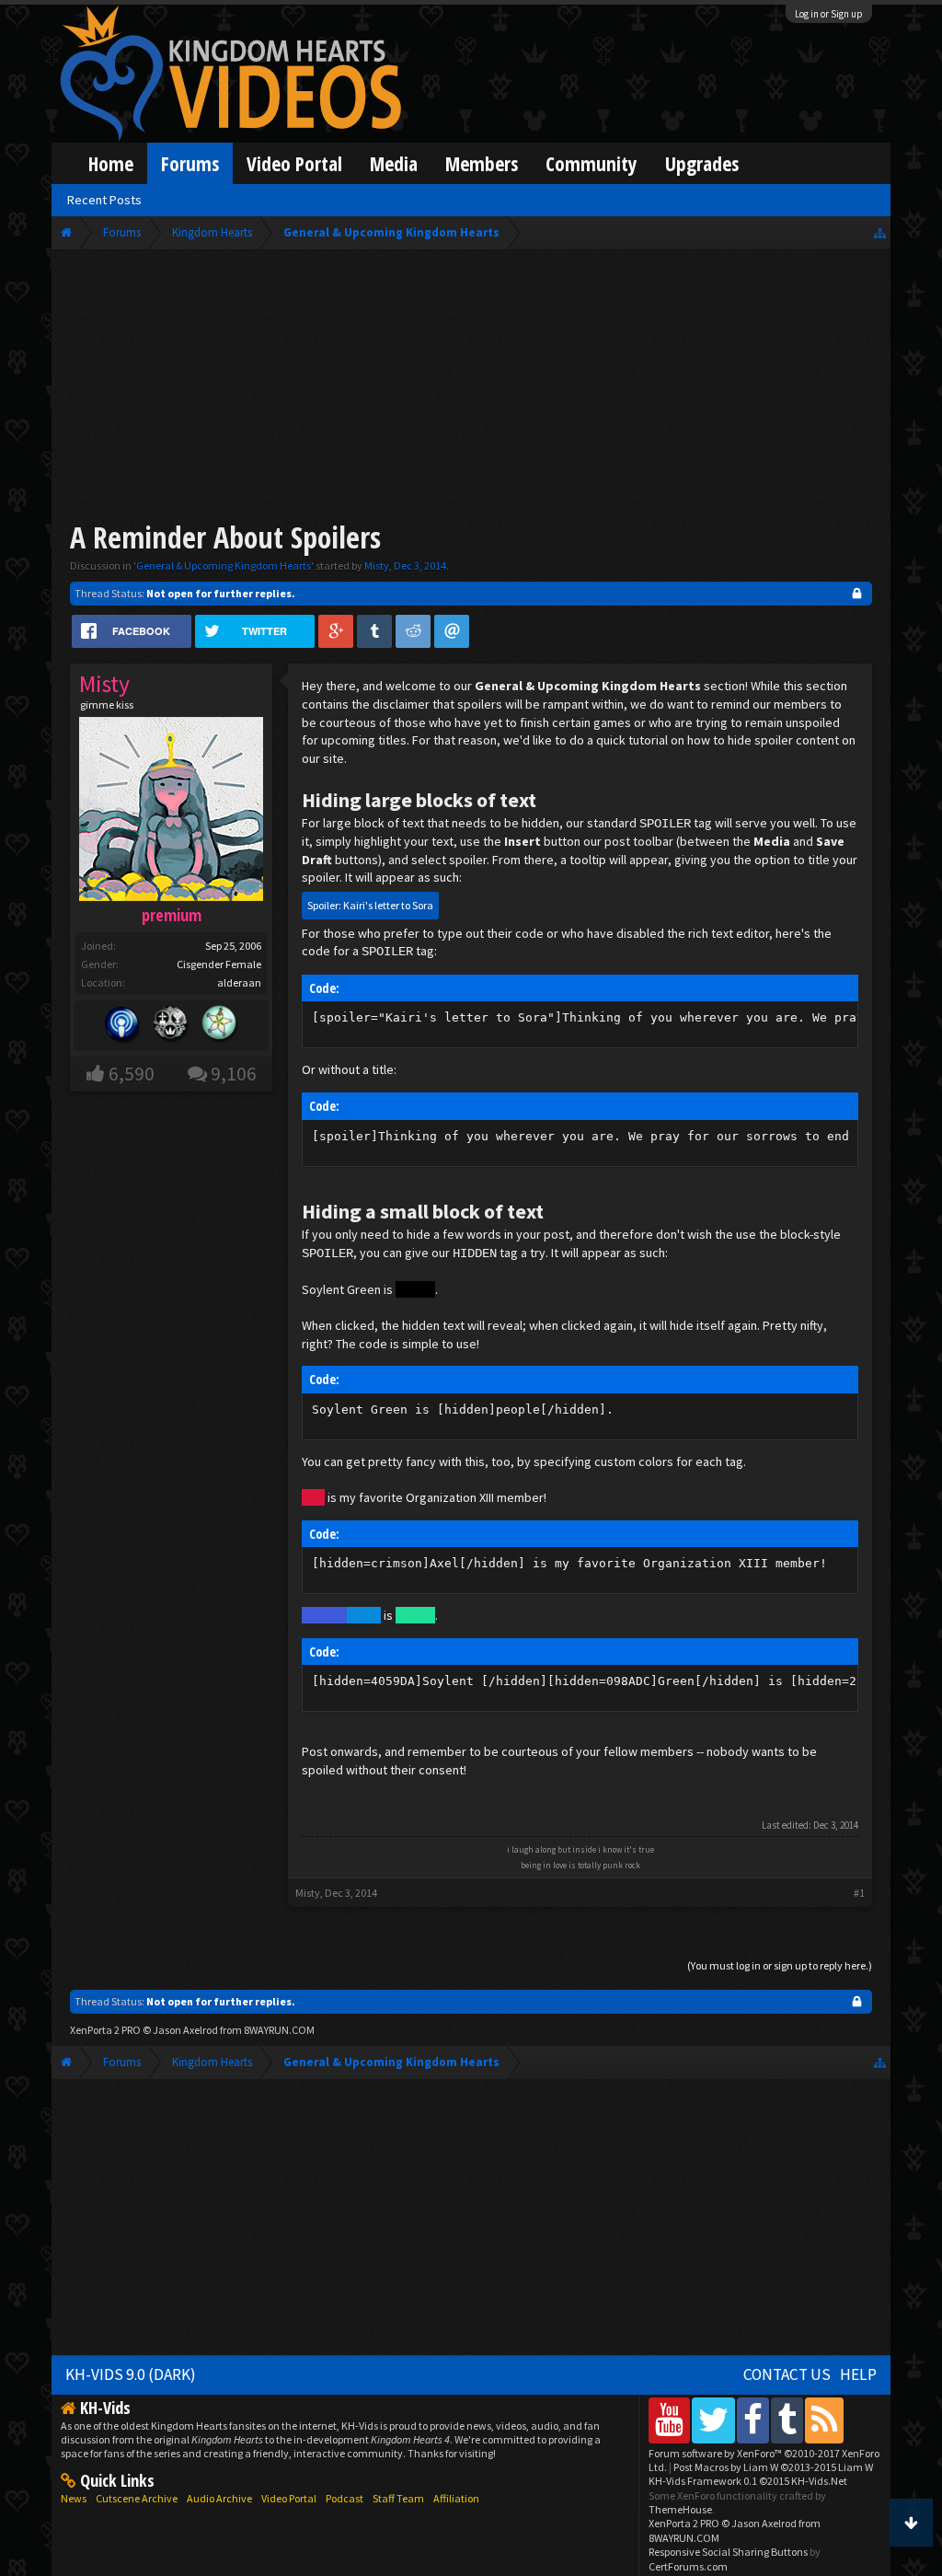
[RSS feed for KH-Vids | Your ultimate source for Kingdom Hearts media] (824, 2420)
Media (394, 163)
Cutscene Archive (137, 2498)
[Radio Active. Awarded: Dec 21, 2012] (122, 1026)
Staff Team (398, 2498)
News (74, 2498)
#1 (859, 1893)
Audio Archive (219, 2498)
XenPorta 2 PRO (105, 2030)
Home (111, 163)
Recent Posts (104, 200)
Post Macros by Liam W (773, 2467)
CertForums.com (688, 2566)
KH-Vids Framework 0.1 (748, 2481)
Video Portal (294, 163)
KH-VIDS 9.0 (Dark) (131, 2374)
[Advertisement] (471, 388)
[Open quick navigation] (880, 232)
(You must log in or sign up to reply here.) (780, 1965)
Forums (190, 163)
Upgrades (702, 163)
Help (858, 2374)
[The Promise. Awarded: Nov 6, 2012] (220, 1026)
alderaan (239, 982)
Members (482, 163)
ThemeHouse (680, 2509)
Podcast (345, 2498)
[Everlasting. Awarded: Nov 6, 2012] (171, 1026)
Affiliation (456, 2498)
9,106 (234, 1074)
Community (592, 163)
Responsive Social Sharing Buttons (728, 2552)
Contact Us (787, 2374)
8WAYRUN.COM (279, 2030)
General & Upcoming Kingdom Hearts (224, 566)
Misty (377, 566)
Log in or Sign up (829, 14)
